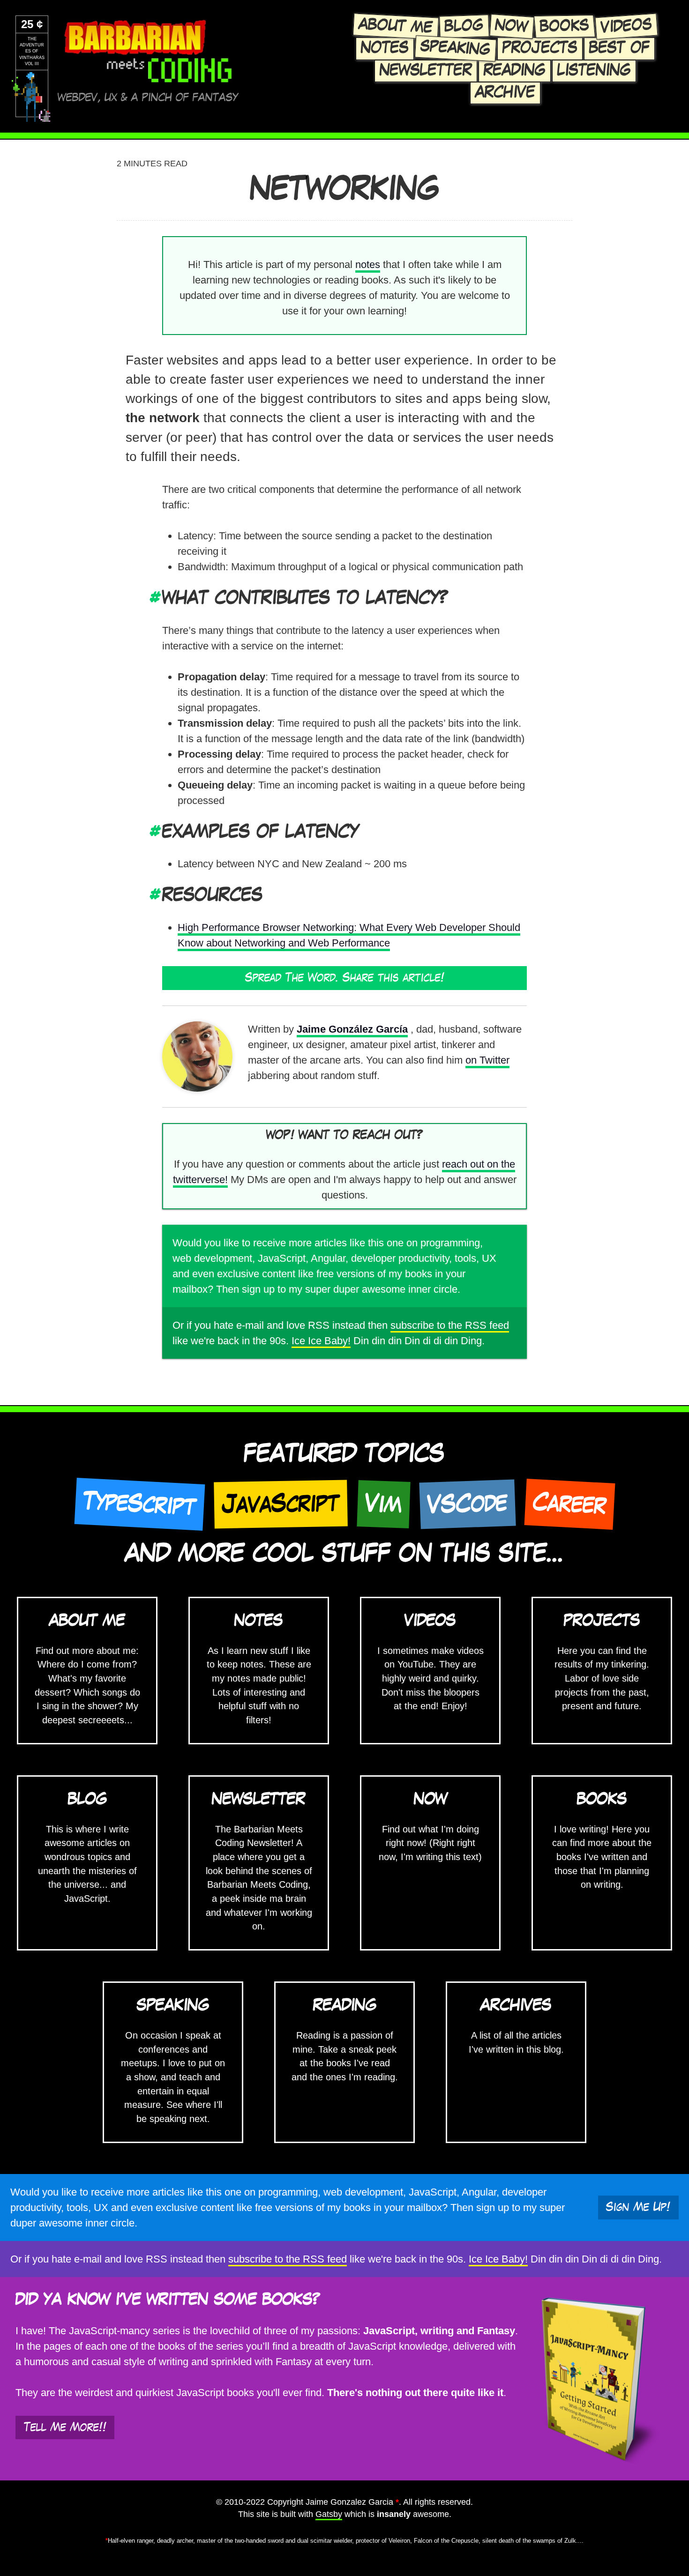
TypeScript (139, 1504)
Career (569, 1504)
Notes (385, 48)
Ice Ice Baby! (321, 1341)
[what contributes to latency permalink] (156, 599)
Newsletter (426, 71)
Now (512, 26)
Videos (626, 26)
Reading (515, 71)
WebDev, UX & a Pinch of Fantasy (148, 98)
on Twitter (487, 1060)
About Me (396, 26)
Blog (464, 26)
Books (564, 26)
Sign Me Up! (638, 2207)
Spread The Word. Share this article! (345, 978)
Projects (540, 48)
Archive (505, 93)
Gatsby (329, 2514)
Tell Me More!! (65, 2427)
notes (368, 264)
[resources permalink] (156, 896)
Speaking (455, 48)
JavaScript (281, 1504)
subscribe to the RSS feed (450, 1325)
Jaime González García (352, 1029)
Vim (383, 1504)
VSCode (467, 1504)
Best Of (619, 48)
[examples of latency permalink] (156, 832)
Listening (594, 71)
